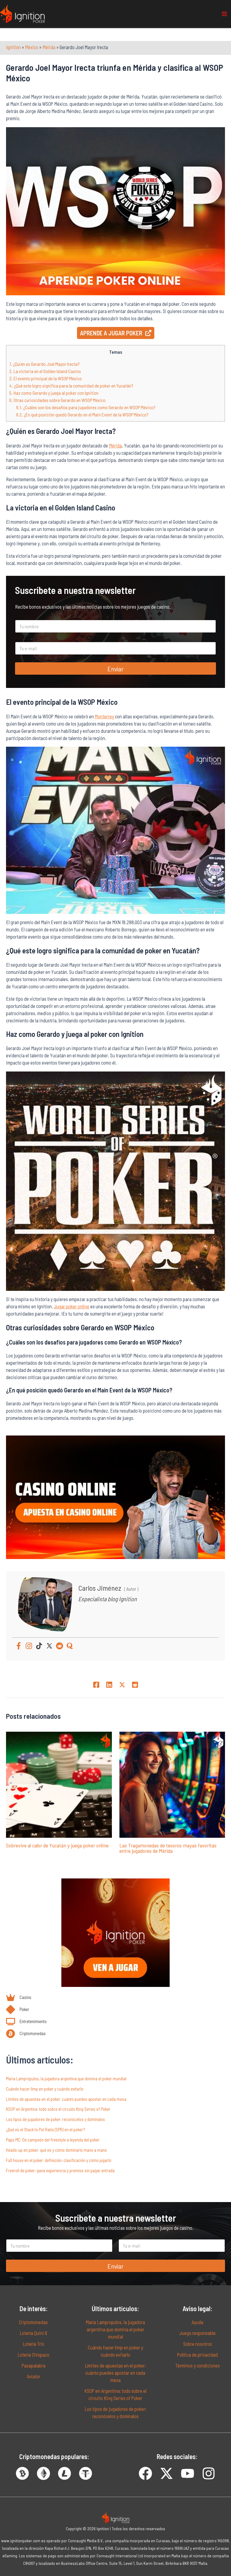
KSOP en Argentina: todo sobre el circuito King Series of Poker (58, 2109)
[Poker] (18, 2010)
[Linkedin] (109, 1684)
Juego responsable (197, 2333)
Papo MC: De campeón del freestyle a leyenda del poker (53, 2140)
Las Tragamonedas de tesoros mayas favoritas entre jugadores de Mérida (168, 1848)
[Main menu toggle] (224, 14)
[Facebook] (19, 1646)
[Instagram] (29, 1646)
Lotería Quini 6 (33, 2333)
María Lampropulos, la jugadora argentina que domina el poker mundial (66, 2079)
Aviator (34, 2376)
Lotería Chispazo (33, 2355)
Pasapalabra (34, 2366)
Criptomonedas (33, 2322)
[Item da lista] (145, 2473)
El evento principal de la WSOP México (46, 378)
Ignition (13, 47)
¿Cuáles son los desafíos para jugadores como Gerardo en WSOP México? (86, 407)
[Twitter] (49, 1646)
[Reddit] (60, 1646)
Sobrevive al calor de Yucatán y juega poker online (57, 1845)
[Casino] (19, 1997)
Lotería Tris (33, 2344)
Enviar (115, 669)
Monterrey (104, 716)
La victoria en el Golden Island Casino (45, 371)
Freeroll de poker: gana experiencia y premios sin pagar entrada (60, 2170)
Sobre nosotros (198, 2344)
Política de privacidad (197, 2355)
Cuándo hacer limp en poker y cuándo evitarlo (45, 2089)
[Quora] (70, 1646)
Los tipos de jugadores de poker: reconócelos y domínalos (55, 2119)
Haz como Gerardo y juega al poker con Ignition (54, 393)
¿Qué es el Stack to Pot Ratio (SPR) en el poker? (45, 2129)
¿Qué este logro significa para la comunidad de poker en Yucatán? (71, 386)
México (32, 47)
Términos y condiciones (197, 2366)
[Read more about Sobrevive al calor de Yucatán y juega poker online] (59, 1784)
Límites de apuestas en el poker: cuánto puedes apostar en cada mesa (66, 2099)
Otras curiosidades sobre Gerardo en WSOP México (57, 400)
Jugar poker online (72, 1306)
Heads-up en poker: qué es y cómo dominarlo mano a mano (56, 2150)
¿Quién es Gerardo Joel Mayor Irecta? (45, 364)
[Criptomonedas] (26, 2034)
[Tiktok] (39, 1646)
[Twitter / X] (122, 1684)
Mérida (49, 47)
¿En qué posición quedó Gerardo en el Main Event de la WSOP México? (82, 414)
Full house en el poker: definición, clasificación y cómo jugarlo (59, 2160)
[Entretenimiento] (26, 2022)
